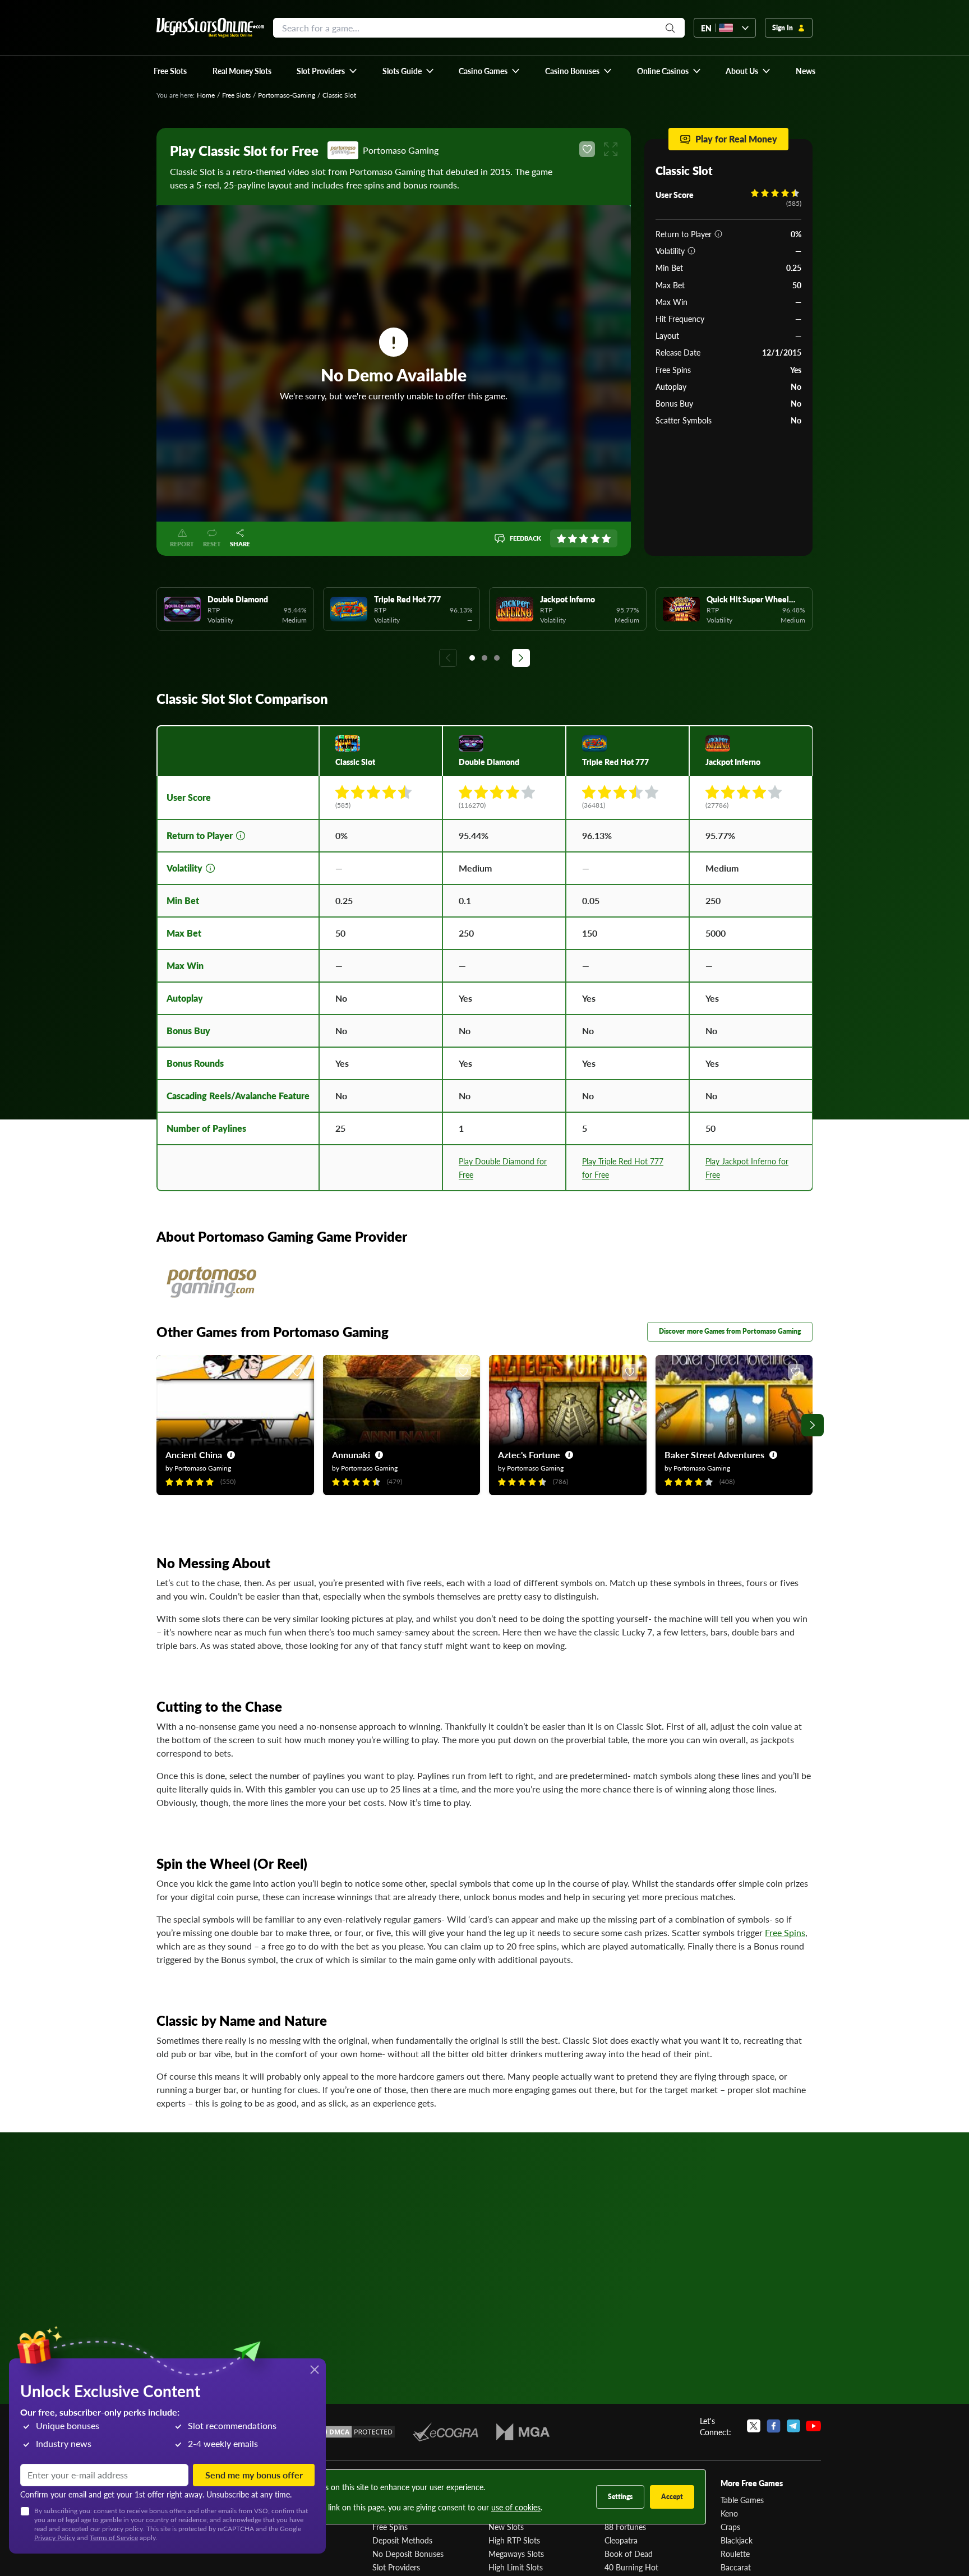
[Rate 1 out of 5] (561, 538)
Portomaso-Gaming (287, 95)
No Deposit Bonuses (408, 2554)
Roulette (735, 2554)
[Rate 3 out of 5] (584, 538)
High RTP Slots (514, 2540)
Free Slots (236, 95)
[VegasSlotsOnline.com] (210, 28)
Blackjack (737, 2540)
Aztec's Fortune (529, 1455)
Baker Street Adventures (714, 1455)
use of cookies (516, 2507)
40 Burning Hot (631, 2567)
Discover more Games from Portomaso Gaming (730, 1331)
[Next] (521, 658)
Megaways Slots (516, 2554)
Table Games (742, 2500)
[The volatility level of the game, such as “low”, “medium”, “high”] (691, 251)
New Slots (506, 2527)
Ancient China (194, 1455)
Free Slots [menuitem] (170, 71)
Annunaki (351, 1455)
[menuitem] (327, 71)
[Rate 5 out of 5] (606, 538)
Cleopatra (621, 2540)
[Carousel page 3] (497, 658)
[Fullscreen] (611, 149)
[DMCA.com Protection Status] (354, 2432)
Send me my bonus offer (254, 2475)
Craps (730, 2527)
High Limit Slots (516, 2567)
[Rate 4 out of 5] (595, 538)
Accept (672, 2497)
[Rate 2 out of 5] (573, 538)
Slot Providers (396, 2567)
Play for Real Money (736, 139)
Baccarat (736, 2567)
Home (206, 95)
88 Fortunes (625, 2527)
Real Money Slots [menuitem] (242, 71)
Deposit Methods (402, 2540)
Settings (620, 2497)
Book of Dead (629, 2554)
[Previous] (448, 658)
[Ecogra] (446, 2432)
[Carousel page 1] (472, 658)
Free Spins (785, 1932)
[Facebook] (774, 2426)
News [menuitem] (806, 71)
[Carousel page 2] (484, 658)
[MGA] (523, 2432)
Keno (729, 2513)
